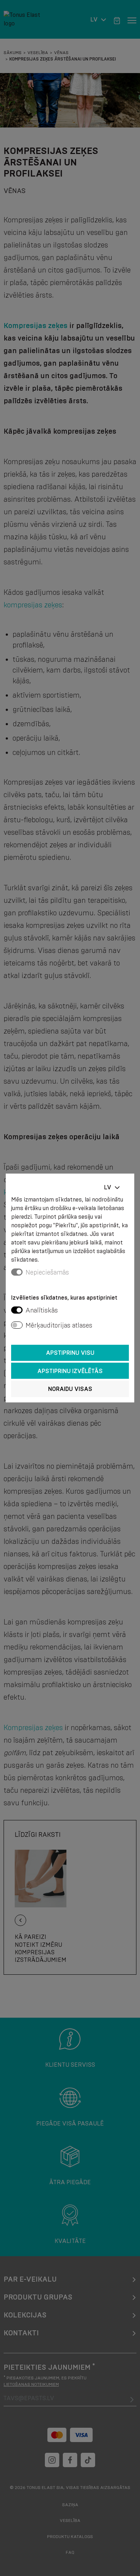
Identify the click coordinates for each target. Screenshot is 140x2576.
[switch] (17, 1310)
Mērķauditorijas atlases (59, 1325)
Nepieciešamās (47, 1272)
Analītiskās (42, 1310)
